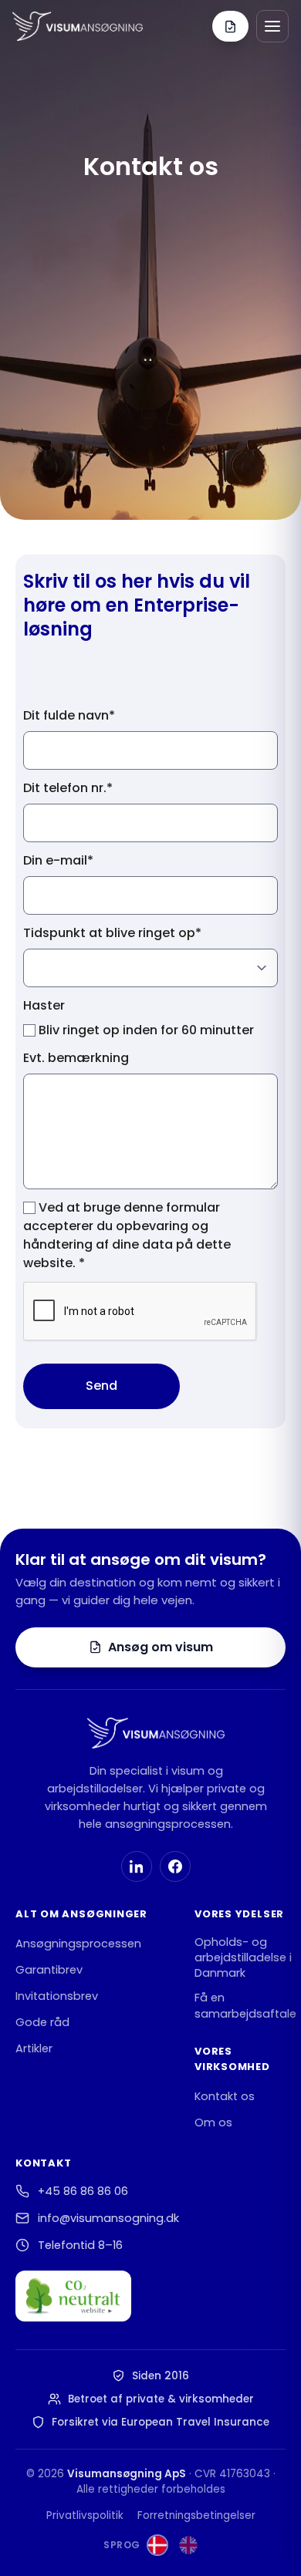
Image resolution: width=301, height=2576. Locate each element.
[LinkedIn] (137, 1866)
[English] (188, 2545)
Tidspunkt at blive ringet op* (112, 933)
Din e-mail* (58, 860)
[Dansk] (157, 2545)
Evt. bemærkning (76, 1058)
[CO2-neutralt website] (73, 2296)
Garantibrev (49, 1970)
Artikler (34, 2048)
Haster (44, 1005)
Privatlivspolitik (85, 2515)
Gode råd (42, 2022)
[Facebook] (175, 1866)
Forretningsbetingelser (196, 2515)
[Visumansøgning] (78, 26)
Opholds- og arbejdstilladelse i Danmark (243, 1958)
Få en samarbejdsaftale (245, 2005)
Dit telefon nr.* (68, 788)
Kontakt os (225, 2096)
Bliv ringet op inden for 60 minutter (145, 1030)
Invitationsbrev (57, 1996)
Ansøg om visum (161, 1647)
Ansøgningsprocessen (78, 1944)
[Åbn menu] (272, 26)
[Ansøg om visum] (230, 26)
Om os (213, 2123)
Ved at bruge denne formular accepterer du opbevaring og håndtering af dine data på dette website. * (127, 1235)
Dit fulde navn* (69, 715)
